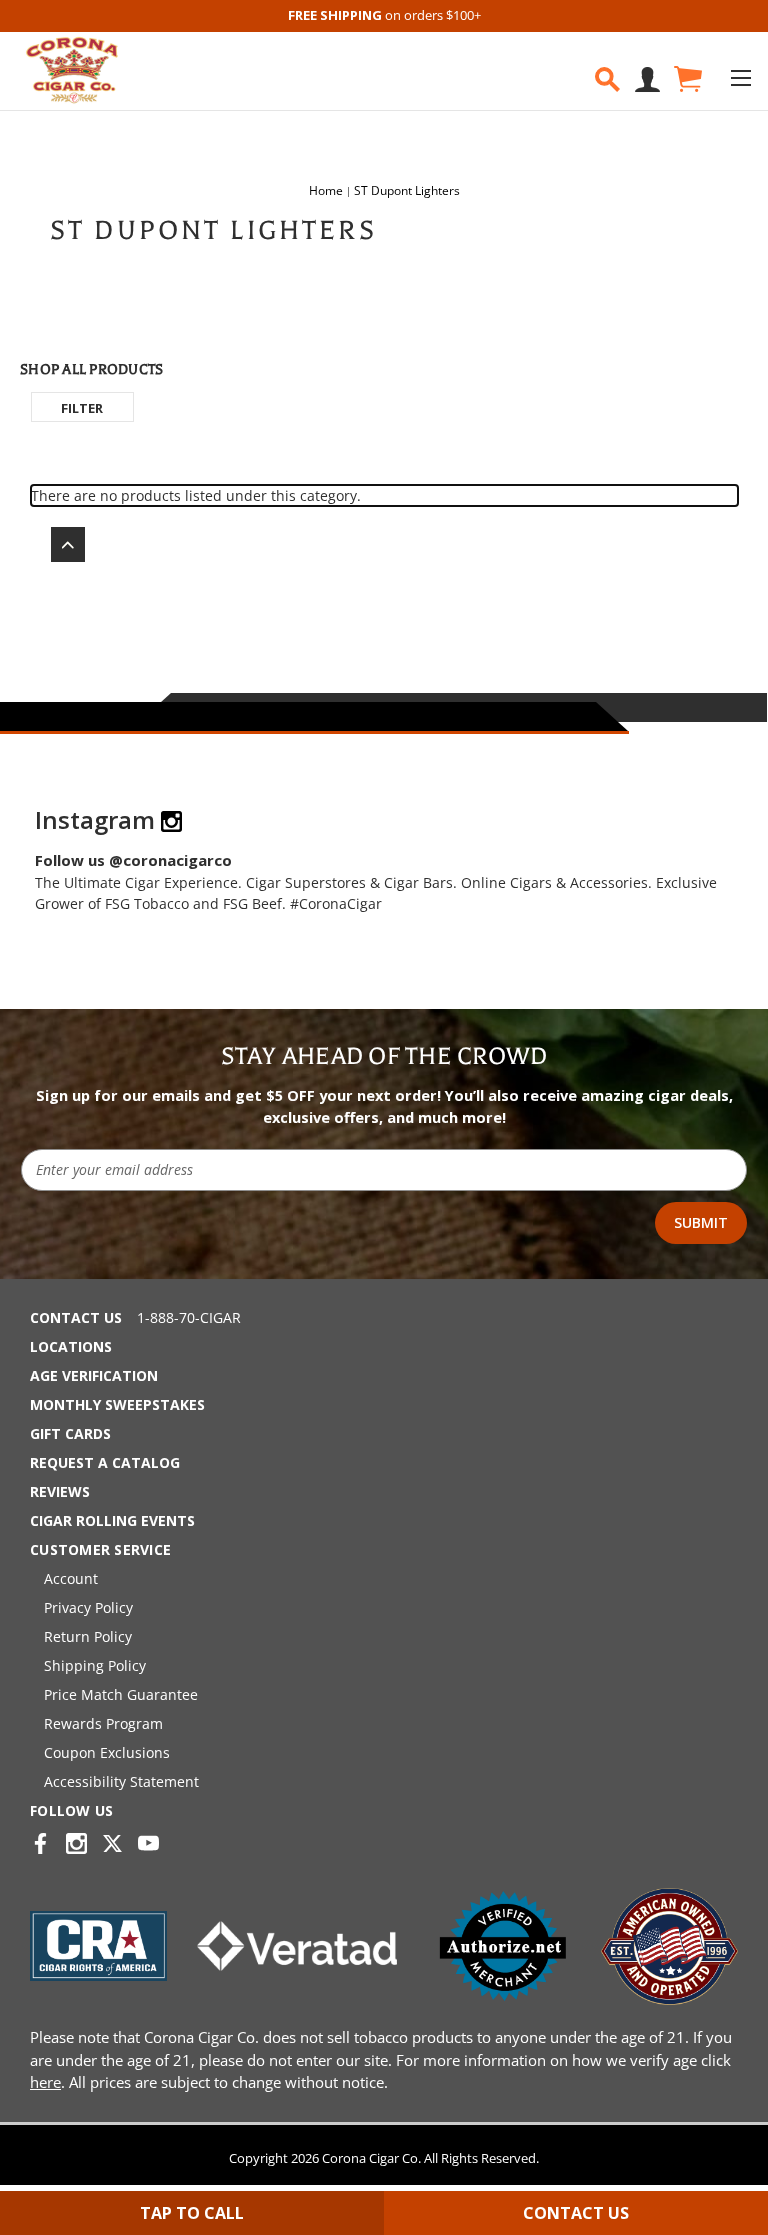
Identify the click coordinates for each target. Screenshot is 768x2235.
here (45, 2082)
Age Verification (94, 1375)
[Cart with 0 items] (686, 79)
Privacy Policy (88, 1607)
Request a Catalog (105, 1462)
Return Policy (88, 1636)
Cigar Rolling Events (112, 1520)
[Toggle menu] (740, 77)
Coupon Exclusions (107, 1752)
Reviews (60, 1491)
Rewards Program (103, 1723)
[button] (82, 407)
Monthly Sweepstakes (117, 1404)
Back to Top (58, 544)
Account (71, 1578)
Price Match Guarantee (121, 1694)
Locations (71, 1346)
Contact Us (76, 1317)
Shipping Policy (95, 1665)
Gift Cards (70, 1433)
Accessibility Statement (121, 1781)
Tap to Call (192, 2213)
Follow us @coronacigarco (133, 860)
